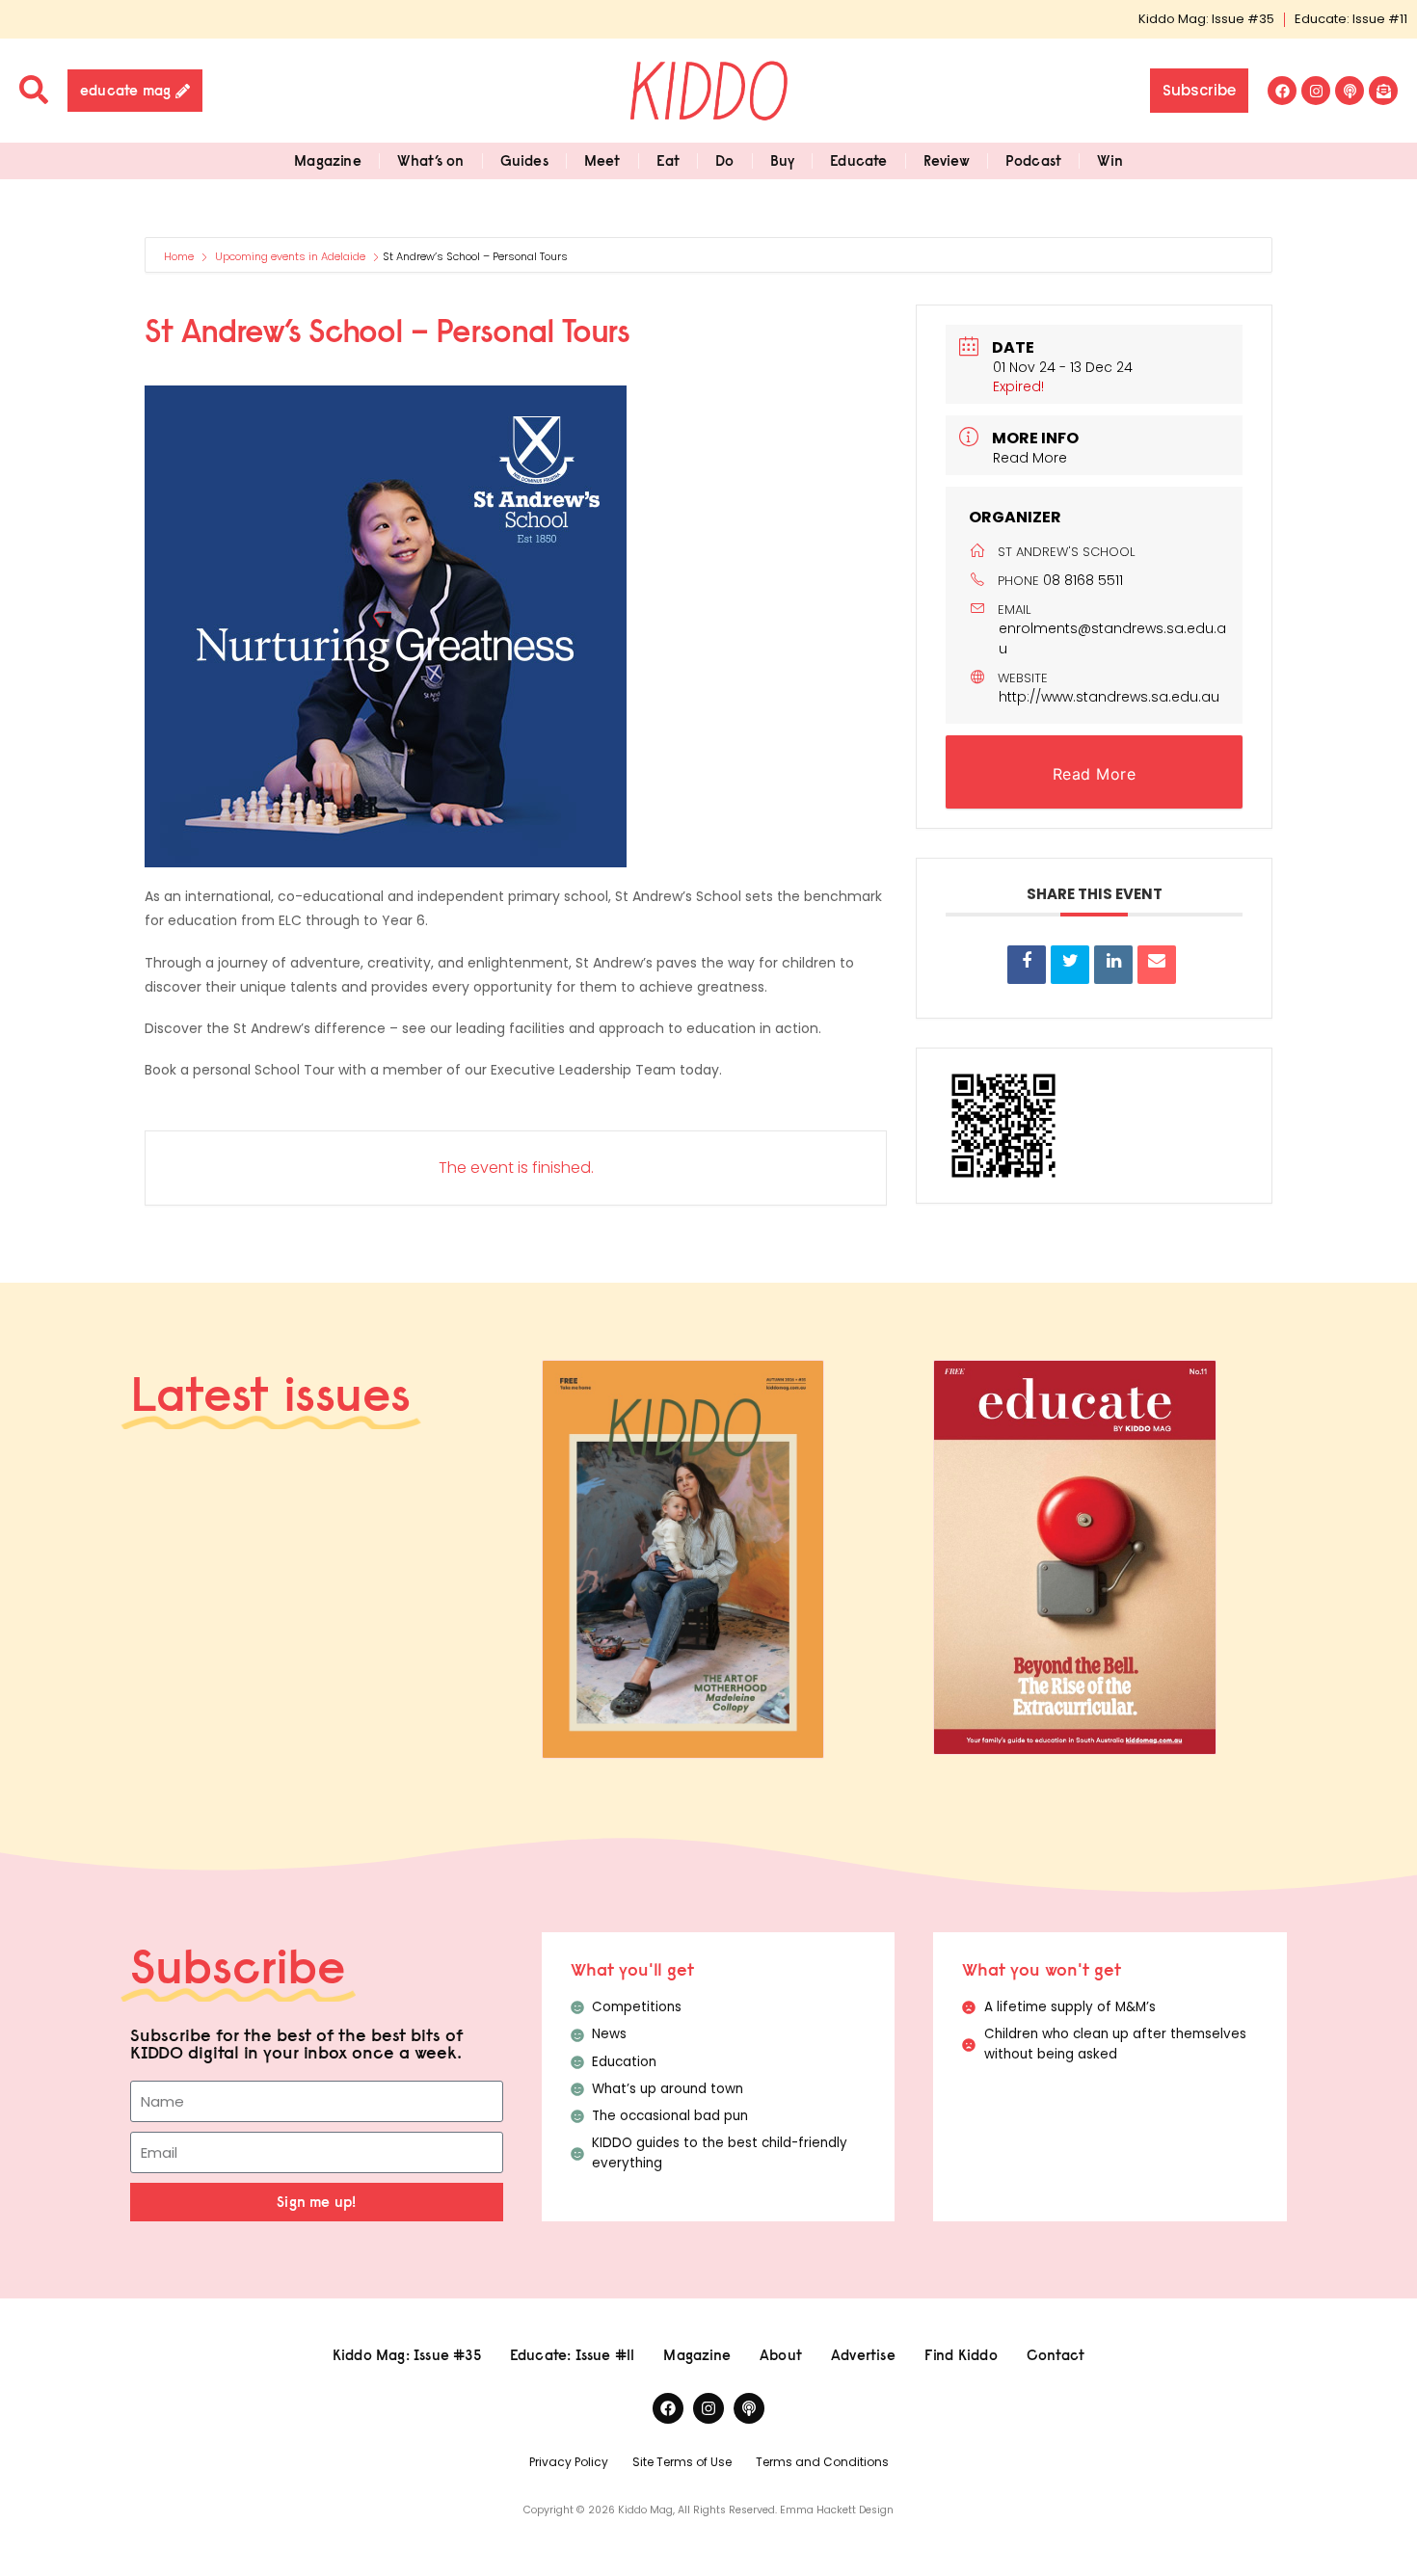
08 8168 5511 (1083, 580)
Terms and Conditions (822, 2462)
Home (180, 256)
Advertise (863, 2355)
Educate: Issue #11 (1351, 19)
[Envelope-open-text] (1383, 91)
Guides (524, 160)
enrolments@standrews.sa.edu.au (1112, 638)
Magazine (328, 160)
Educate (858, 160)
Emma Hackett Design (837, 2510)
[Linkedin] (1113, 965)
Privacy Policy (569, 2462)
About (781, 2355)
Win (1110, 160)
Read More (1030, 458)
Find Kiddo (961, 2355)
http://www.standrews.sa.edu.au (1109, 697)
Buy (783, 160)
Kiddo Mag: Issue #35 (1206, 19)
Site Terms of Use (682, 2462)
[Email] (1157, 965)
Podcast (1033, 160)
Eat (668, 160)
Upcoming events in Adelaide (290, 256)
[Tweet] (1070, 965)
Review (947, 160)
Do (724, 160)
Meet (602, 160)
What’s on (431, 160)
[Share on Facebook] (1027, 965)
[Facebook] (1282, 91)
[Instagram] (1316, 91)
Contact (1056, 2355)
